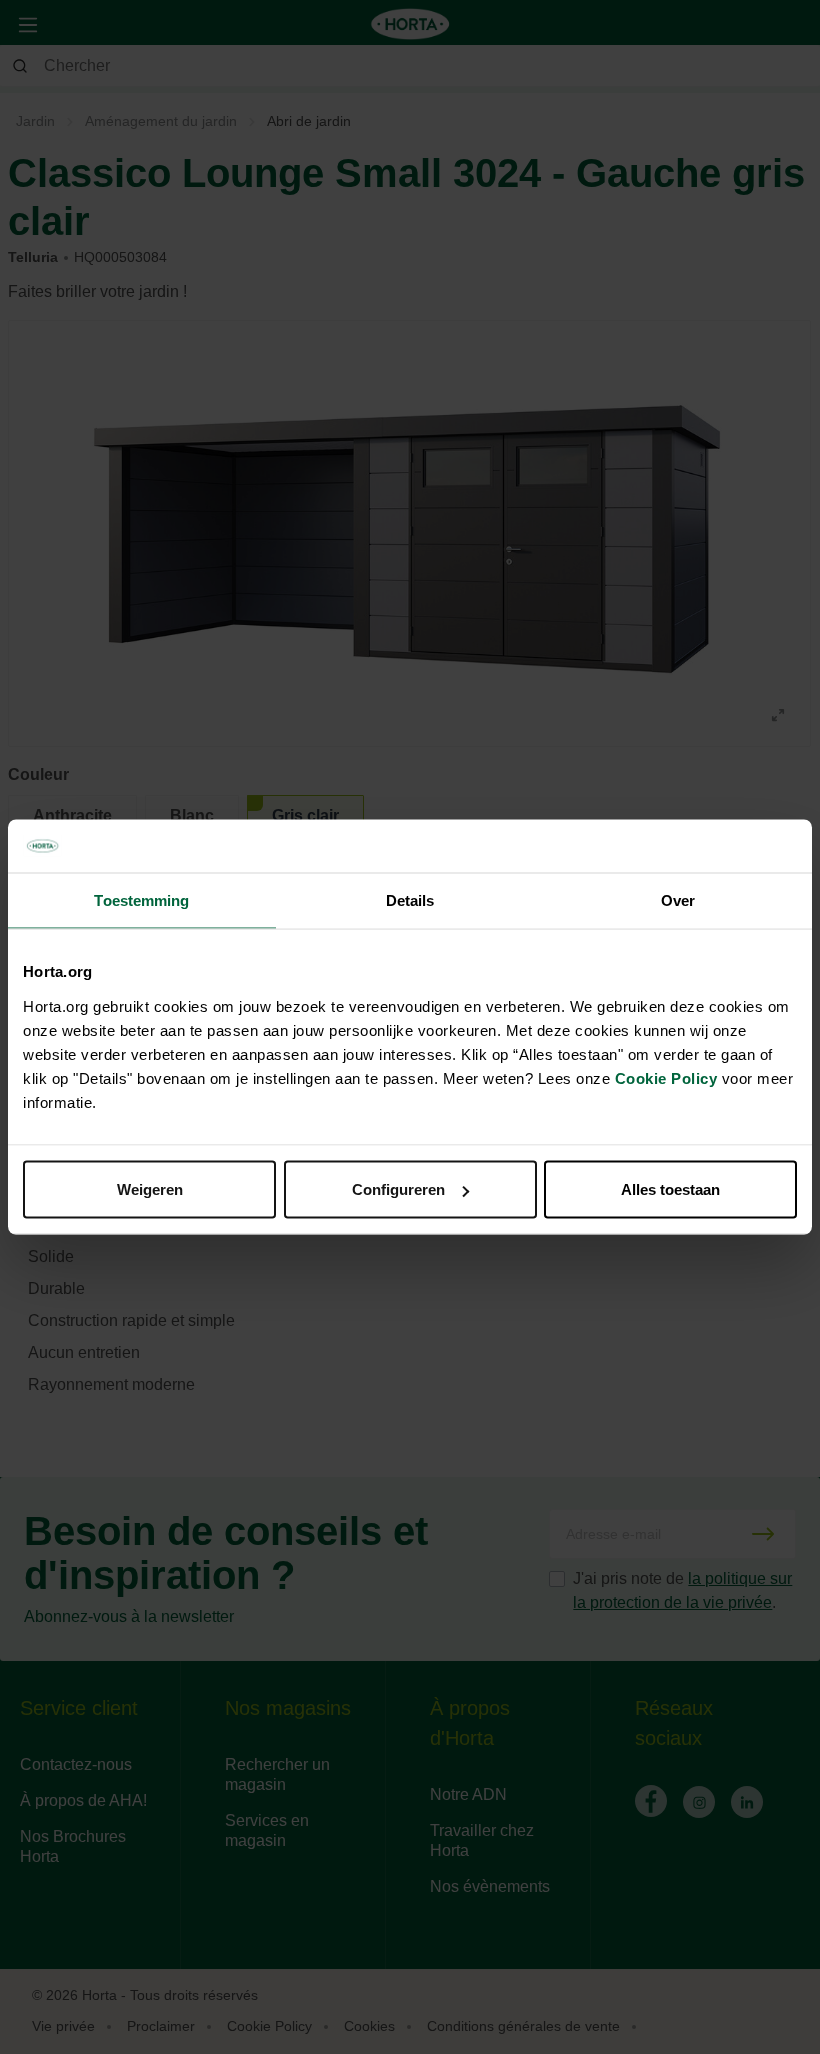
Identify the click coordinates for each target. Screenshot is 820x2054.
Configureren (398, 1189)
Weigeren (150, 1189)
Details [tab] (410, 899)
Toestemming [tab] (141, 899)
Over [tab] (678, 899)
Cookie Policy (666, 1078)
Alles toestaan (670, 1189)
